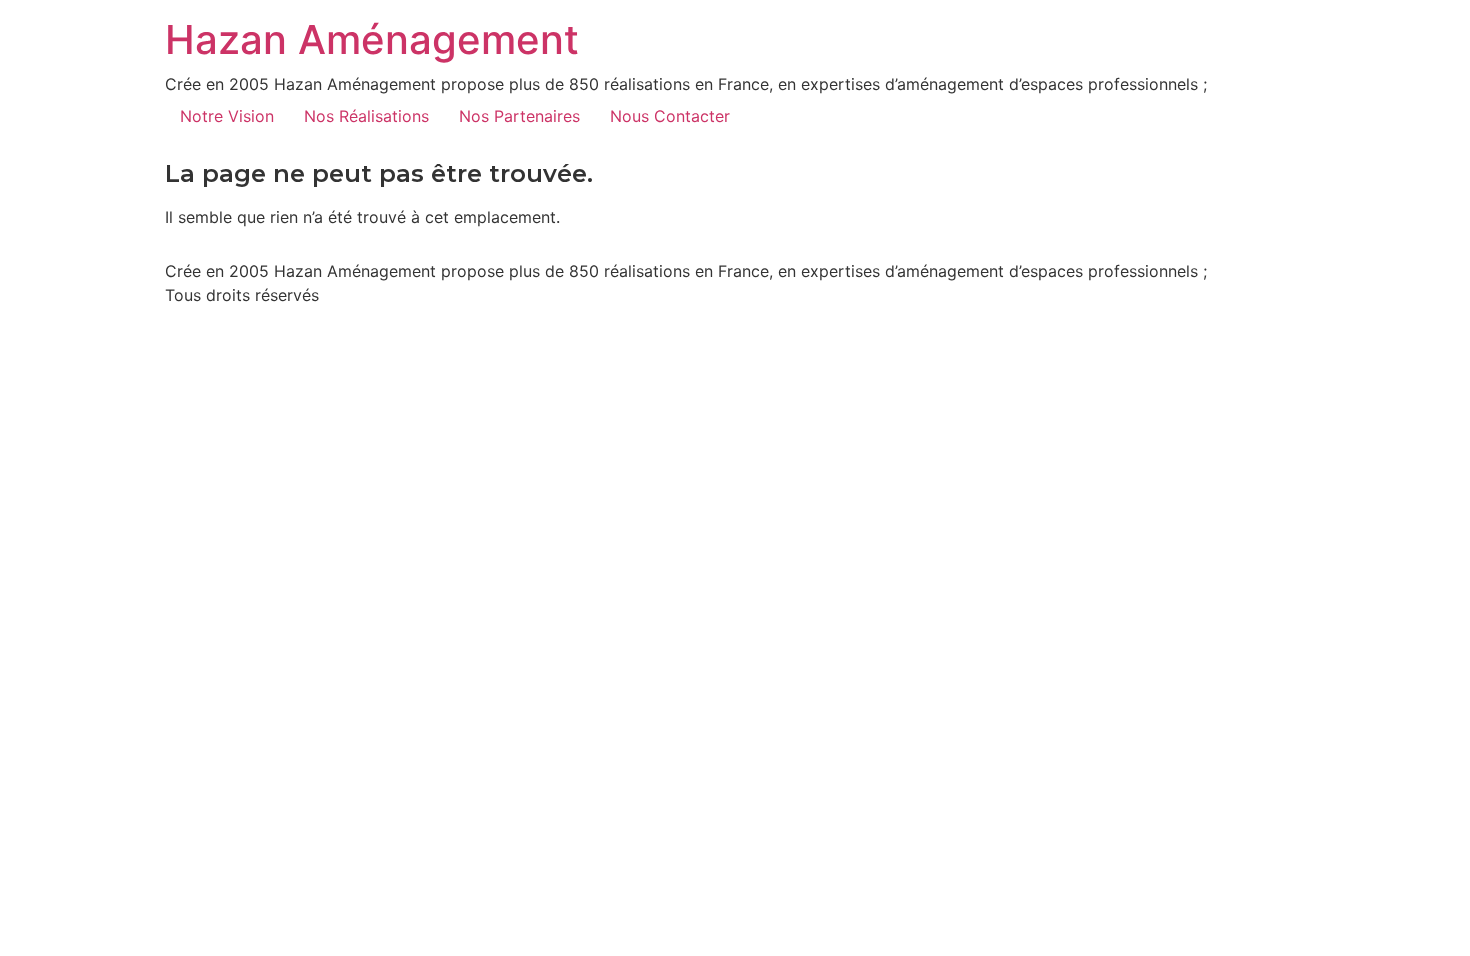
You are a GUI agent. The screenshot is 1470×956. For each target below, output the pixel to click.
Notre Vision (227, 116)
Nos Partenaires (519, 116)
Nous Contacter (670, 116)
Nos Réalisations (366, 116)
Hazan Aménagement (372, 39)
